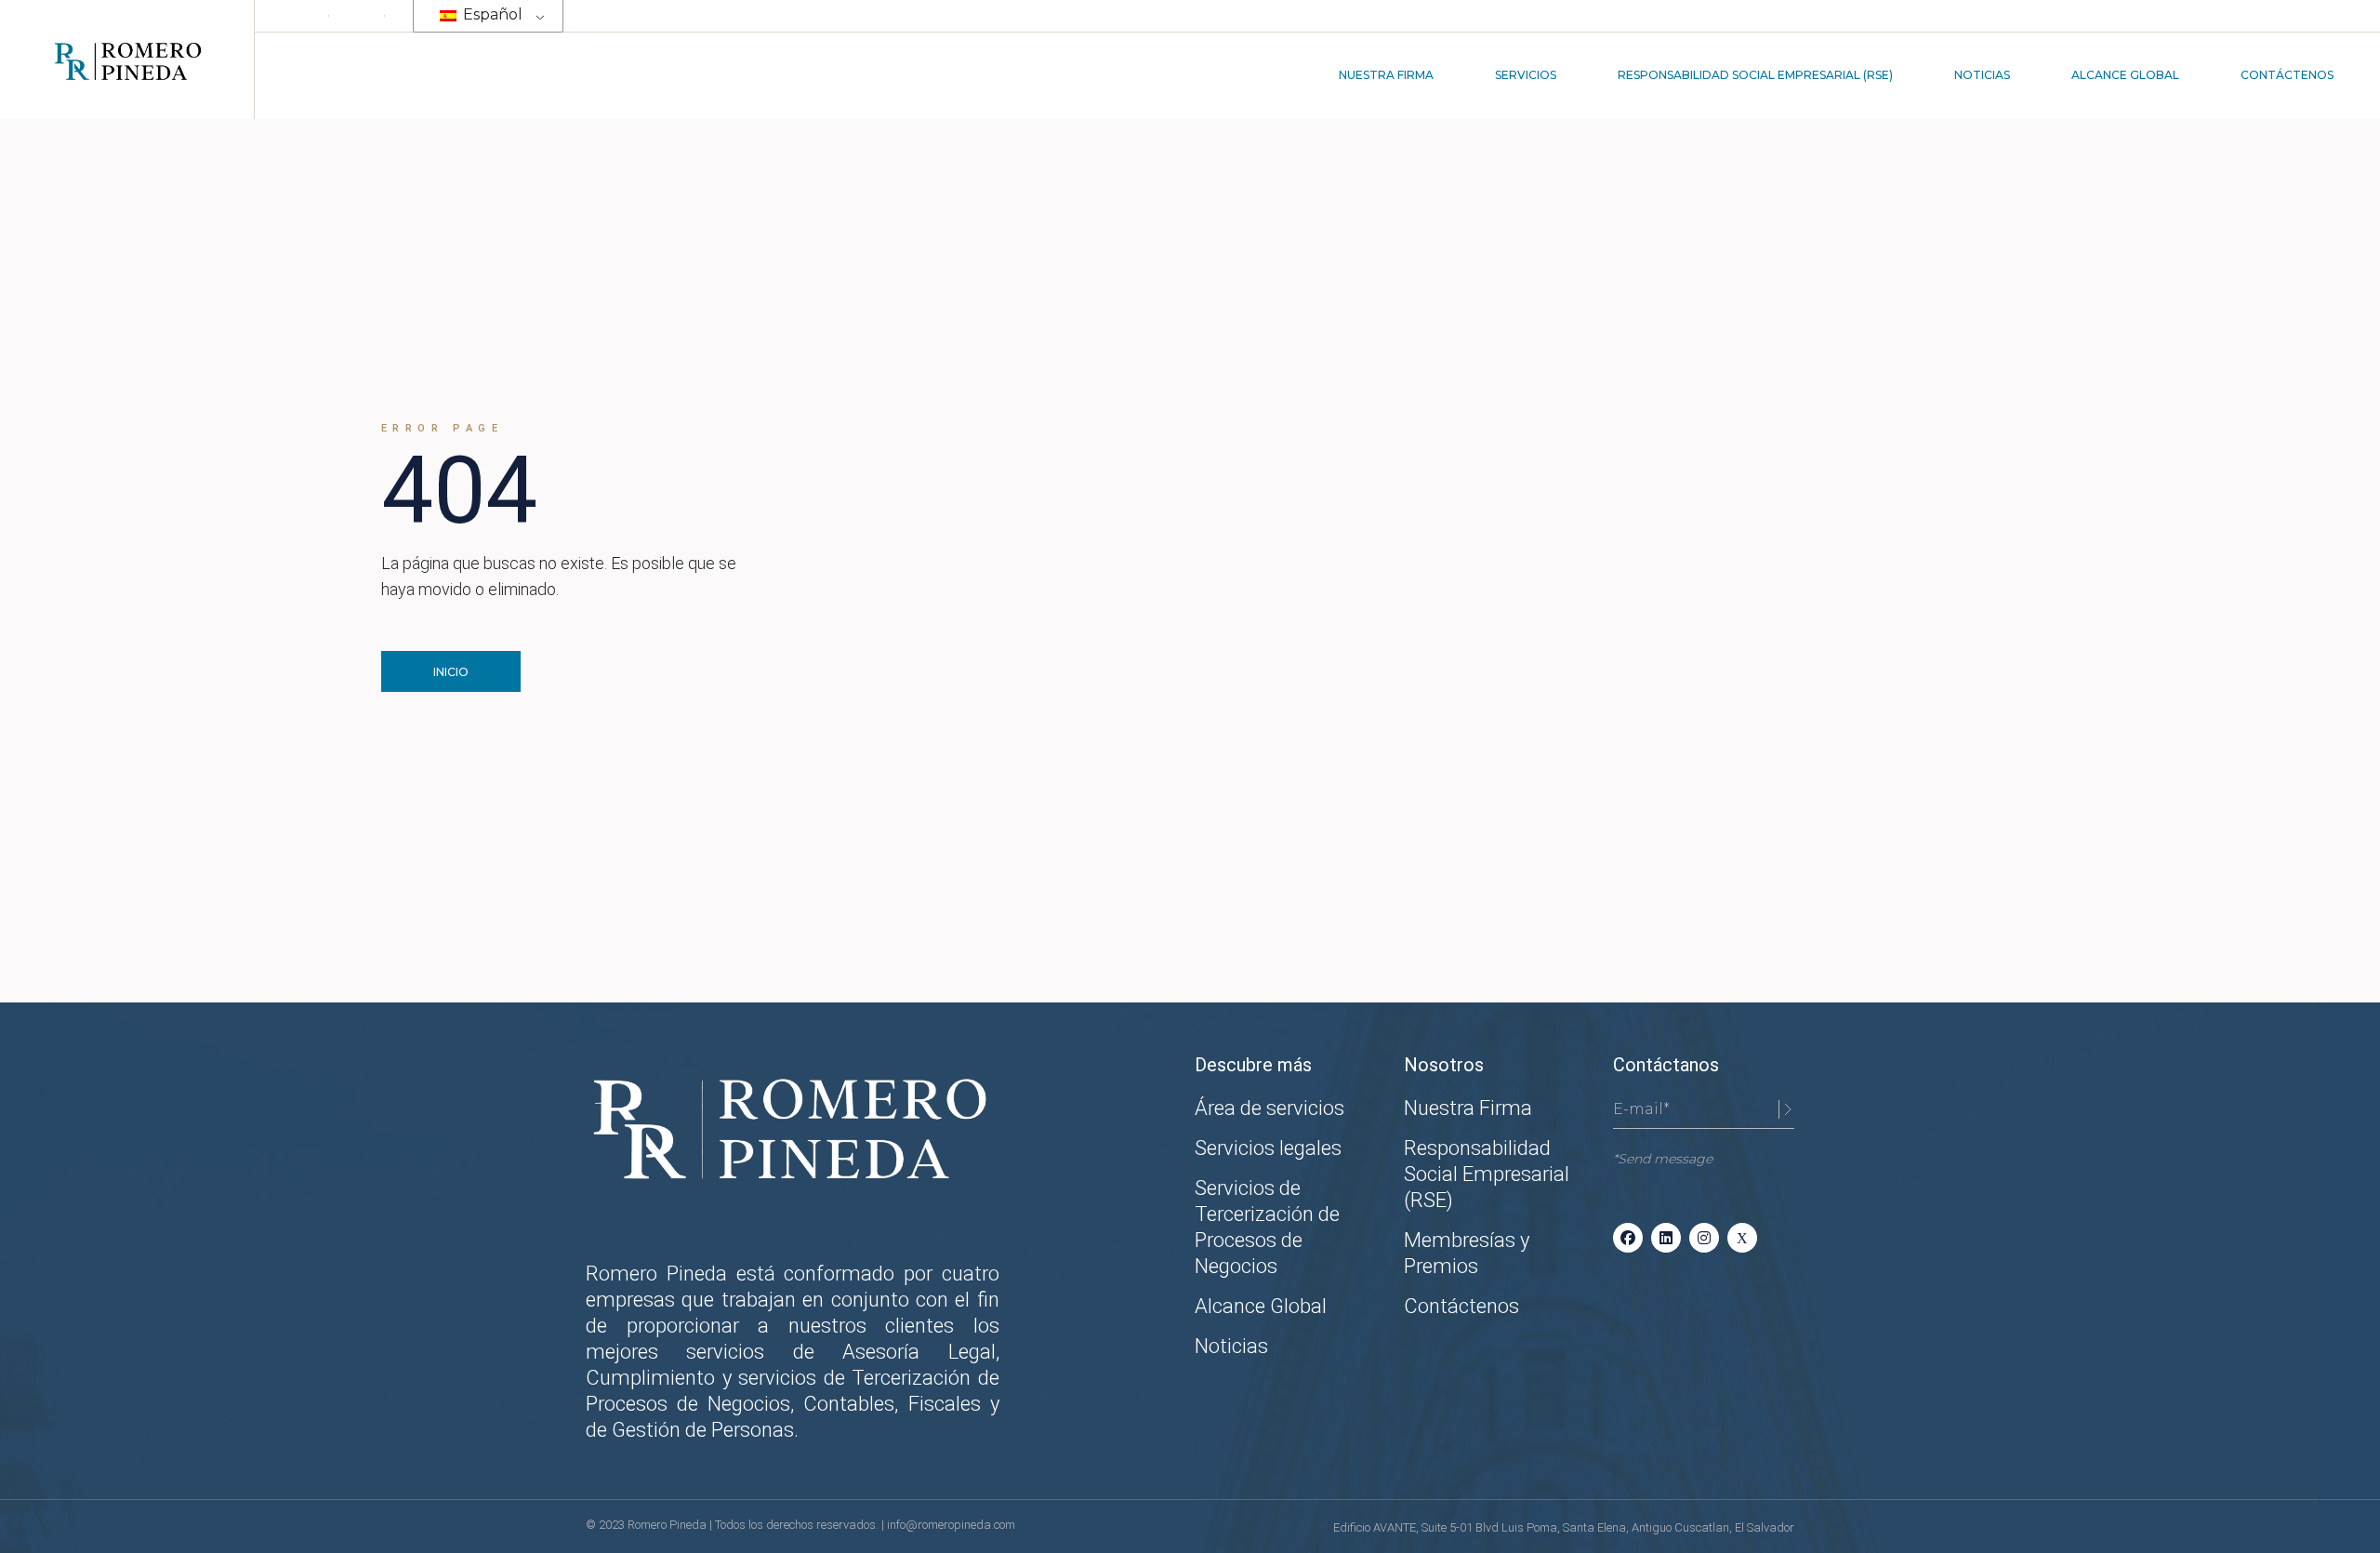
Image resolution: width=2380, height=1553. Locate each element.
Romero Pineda (668, 1525)
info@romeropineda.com (951, 1525)
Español (491, 14)
